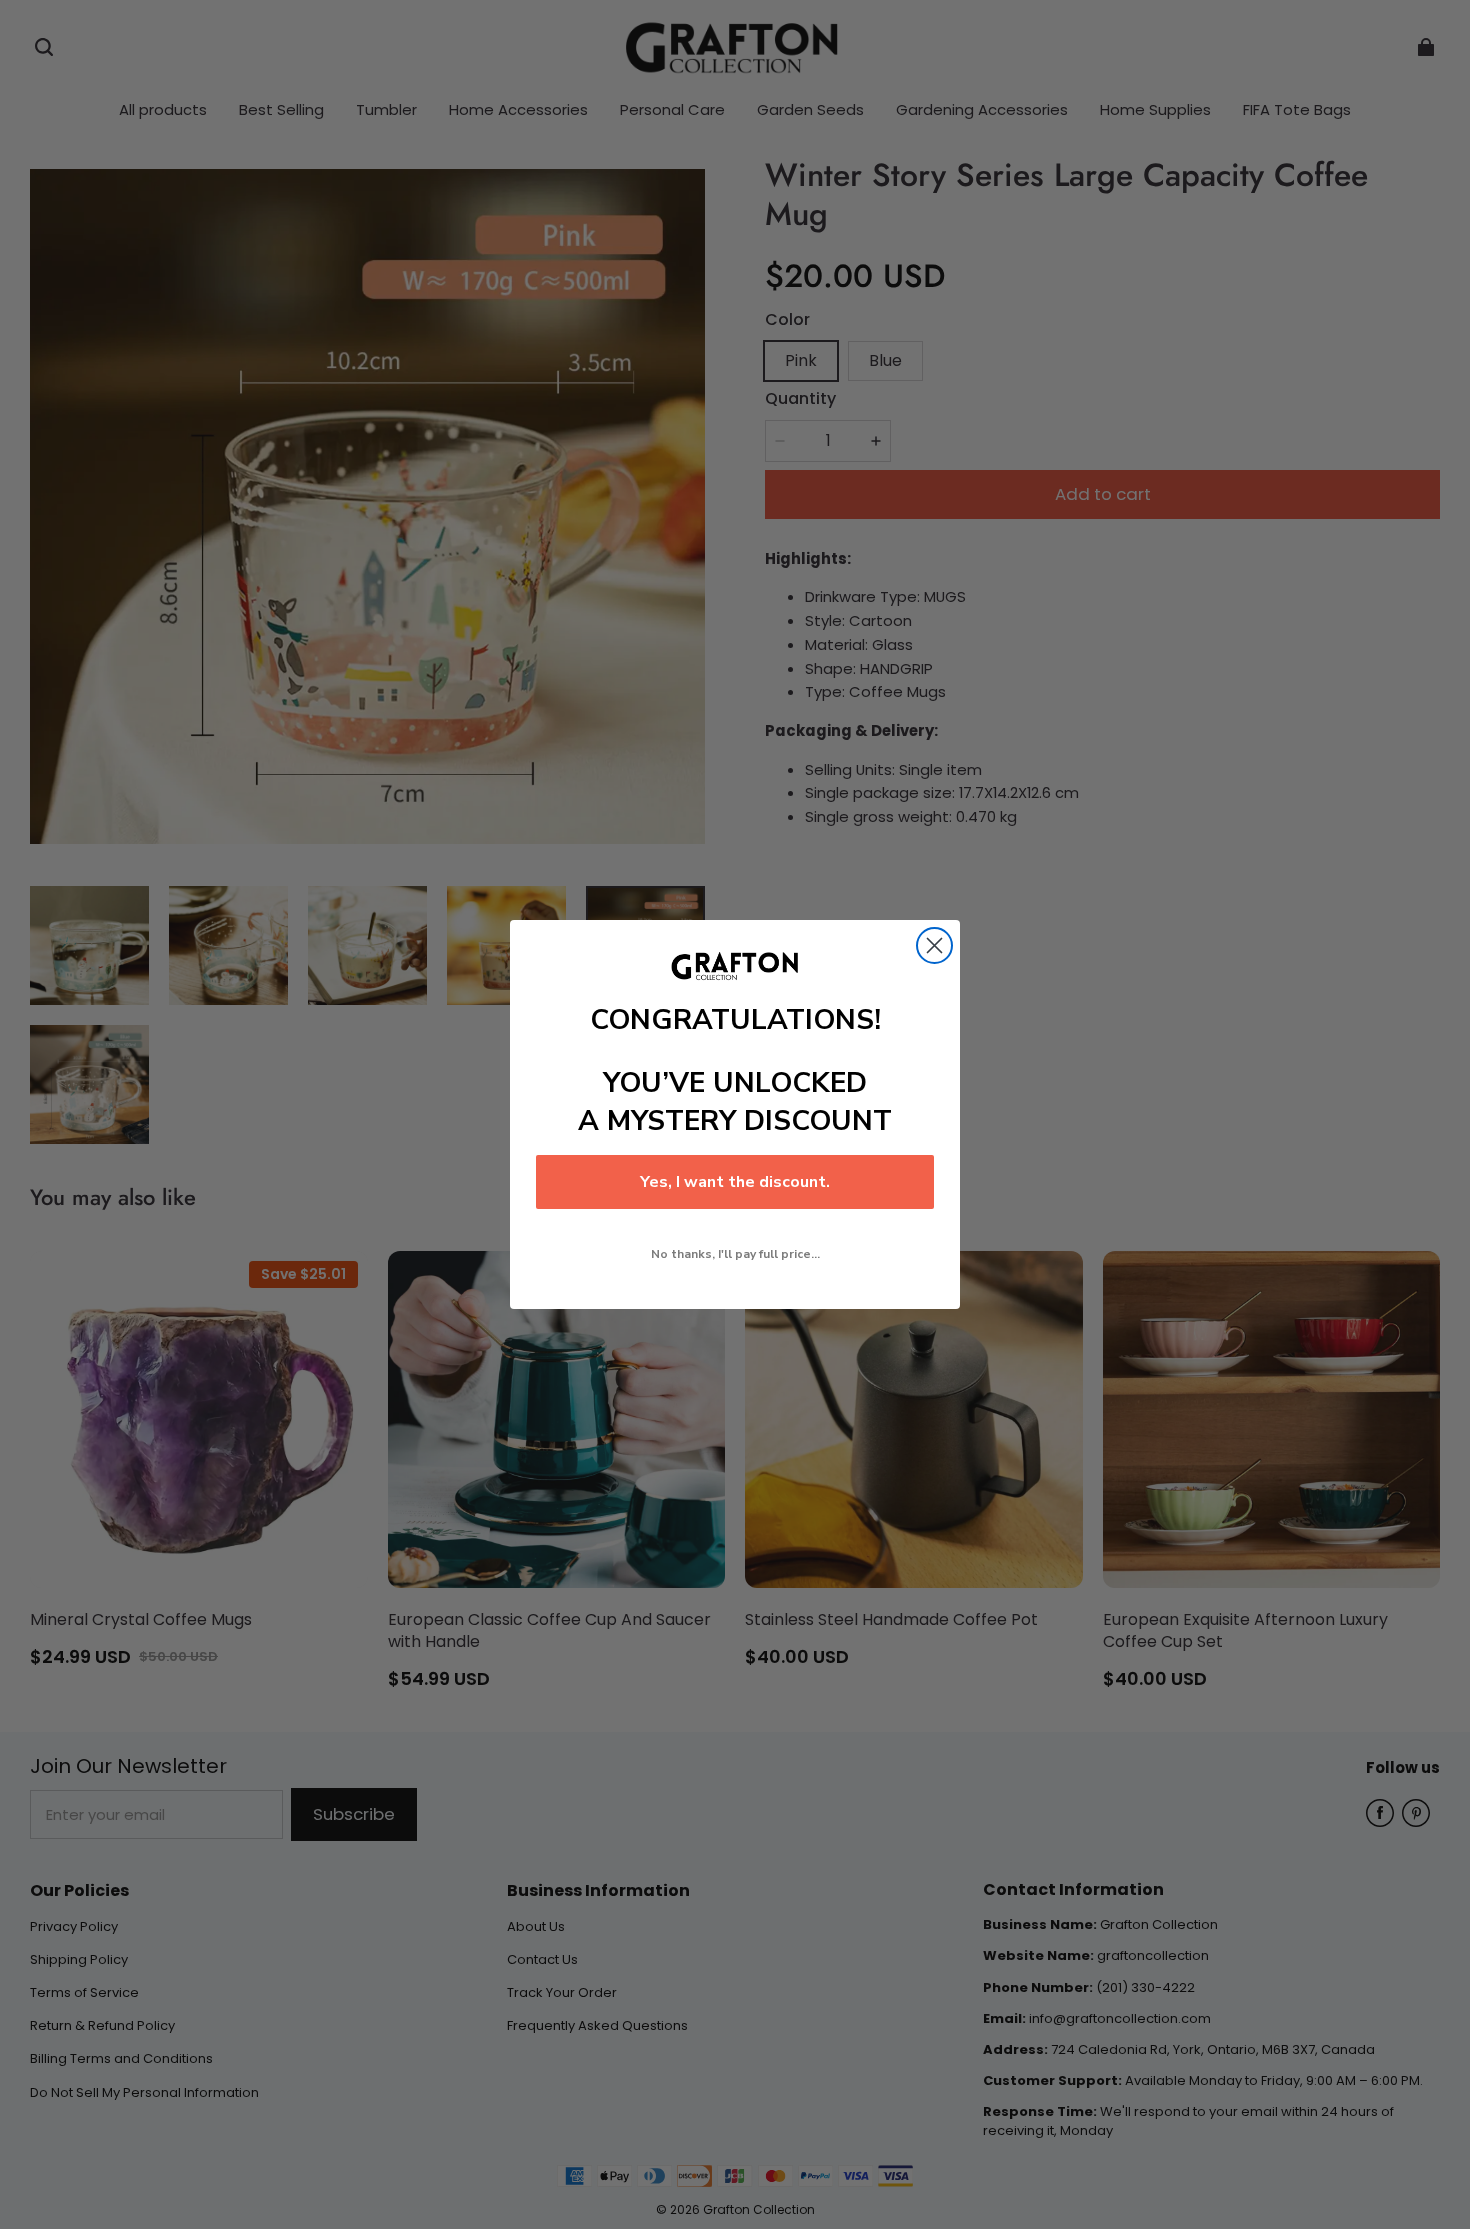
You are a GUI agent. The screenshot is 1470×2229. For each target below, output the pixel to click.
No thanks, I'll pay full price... (735, 1254)
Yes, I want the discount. (735, 1182)
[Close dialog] (934, 945)
